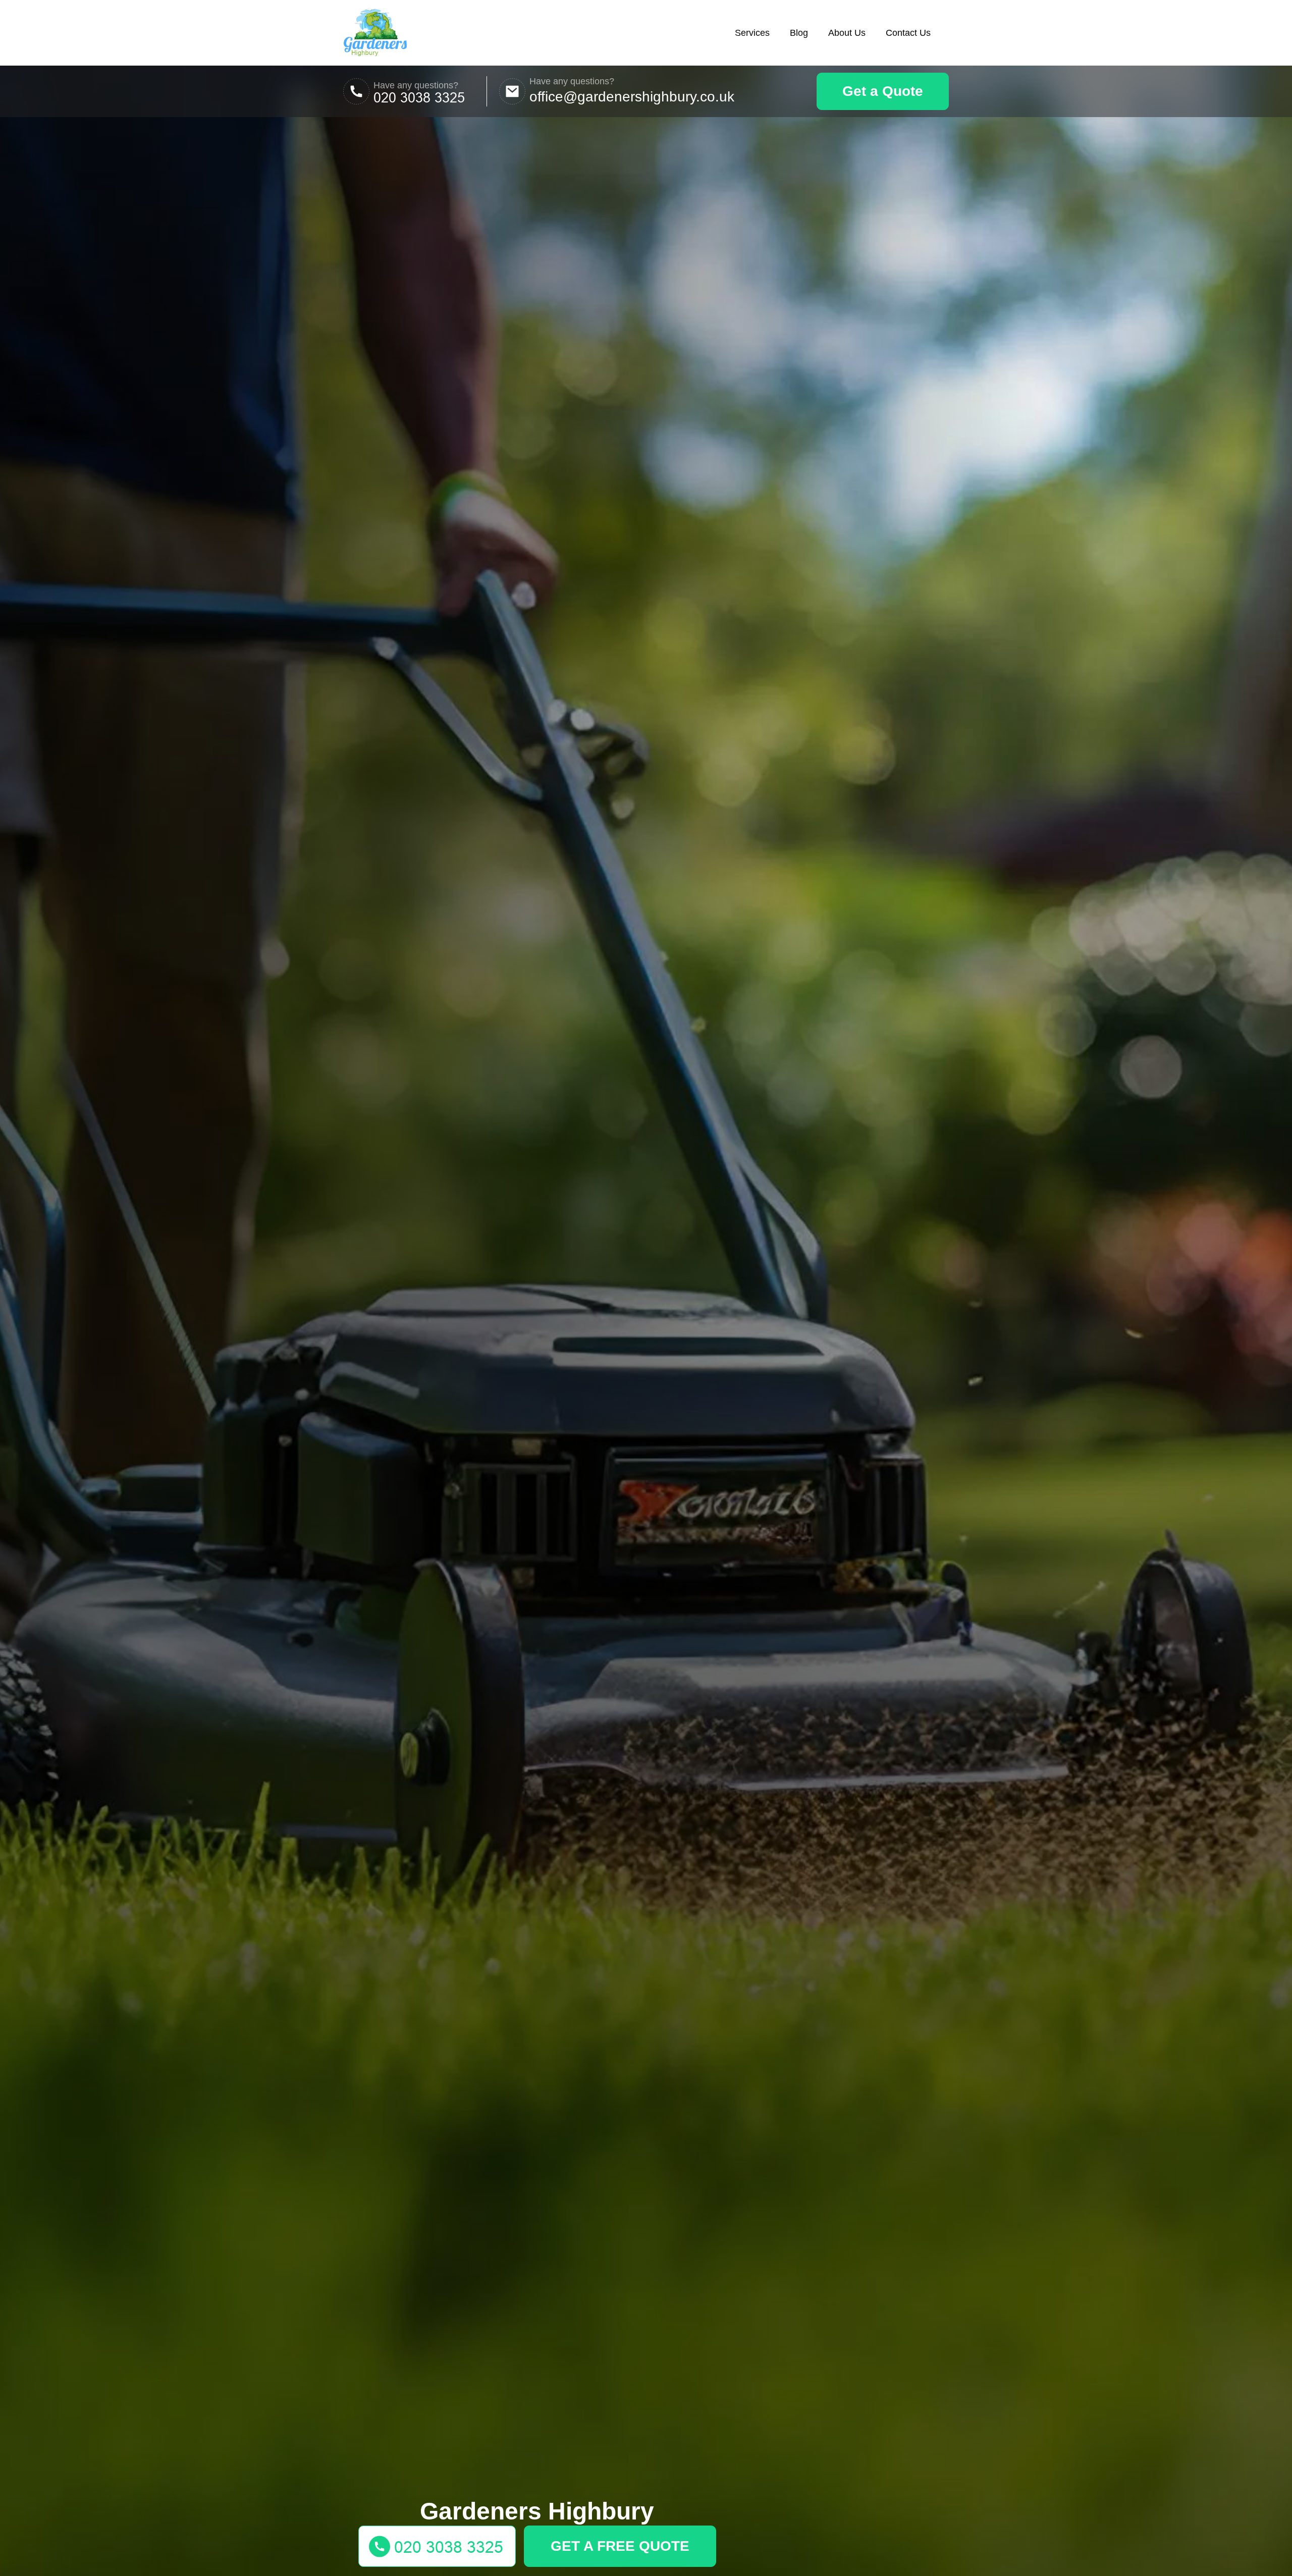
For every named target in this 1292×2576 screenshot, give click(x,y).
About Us (847, 33)
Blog (799, 33)
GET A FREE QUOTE (620, 2546)
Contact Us (908, 33)
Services (752, 33)
